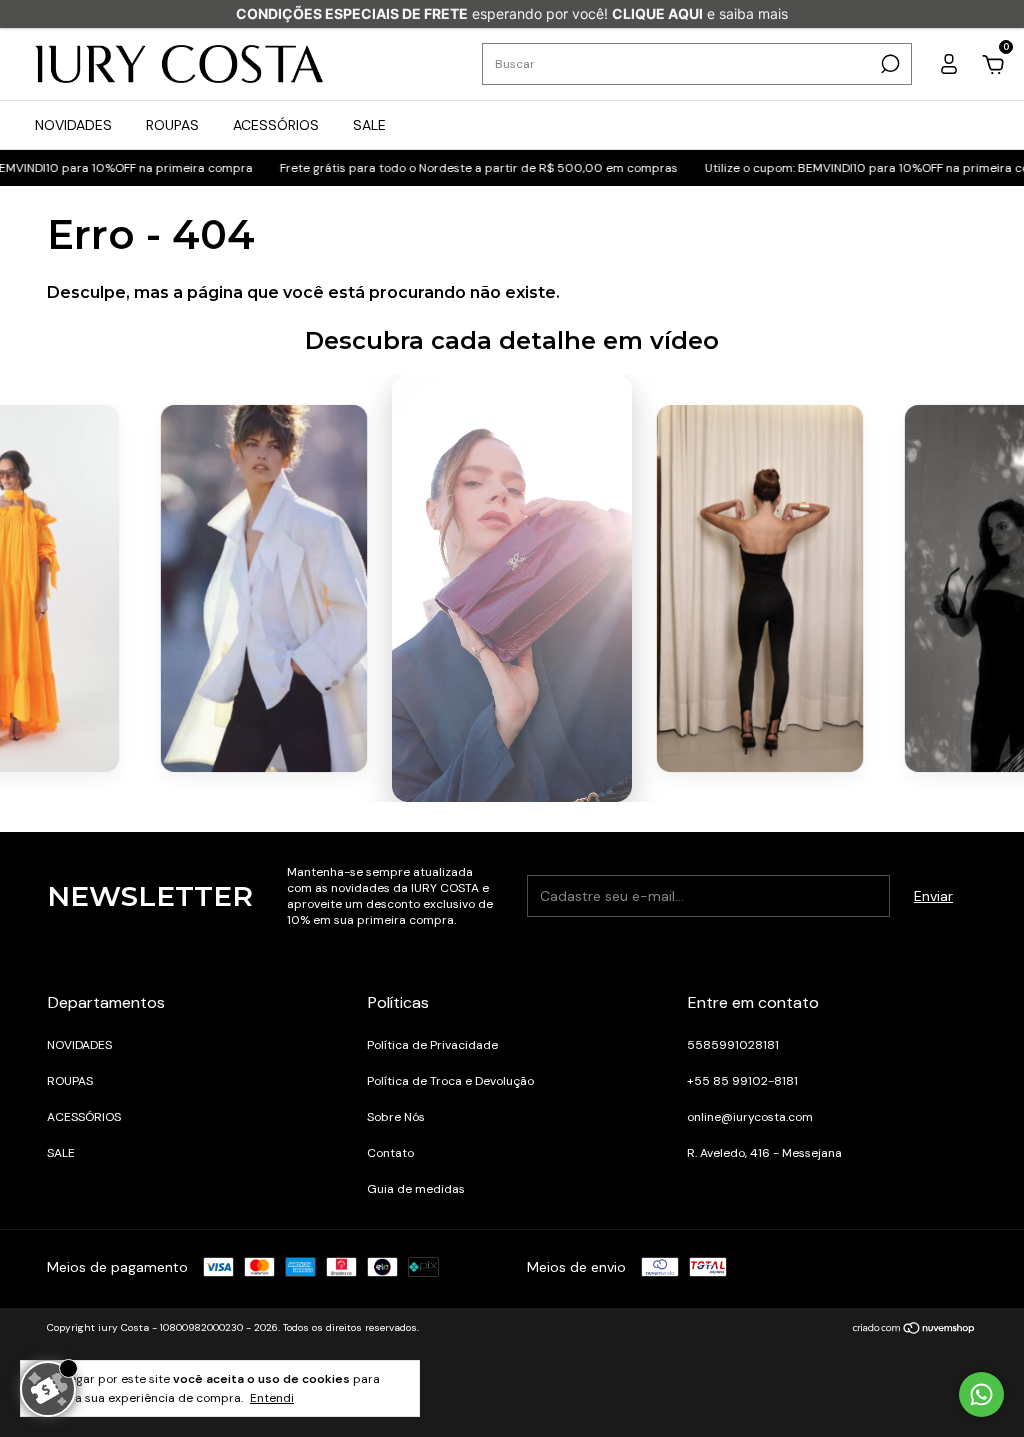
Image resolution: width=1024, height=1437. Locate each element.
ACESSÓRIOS (276, 125)
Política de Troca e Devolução (450, 1081)
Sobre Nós (396, 1117)
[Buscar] (888, 64)
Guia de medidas (416, 1189)
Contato (390, 1153)
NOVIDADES (73, 125)
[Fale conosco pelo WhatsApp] (981, 1394)
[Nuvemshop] (914, 1330)
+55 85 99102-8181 (742, 1081)
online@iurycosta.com (750, 1117)
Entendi (272, 1398)
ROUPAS (172, 125)
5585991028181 (733, 1045)
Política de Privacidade (432, 1045)
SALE (369, 125)
